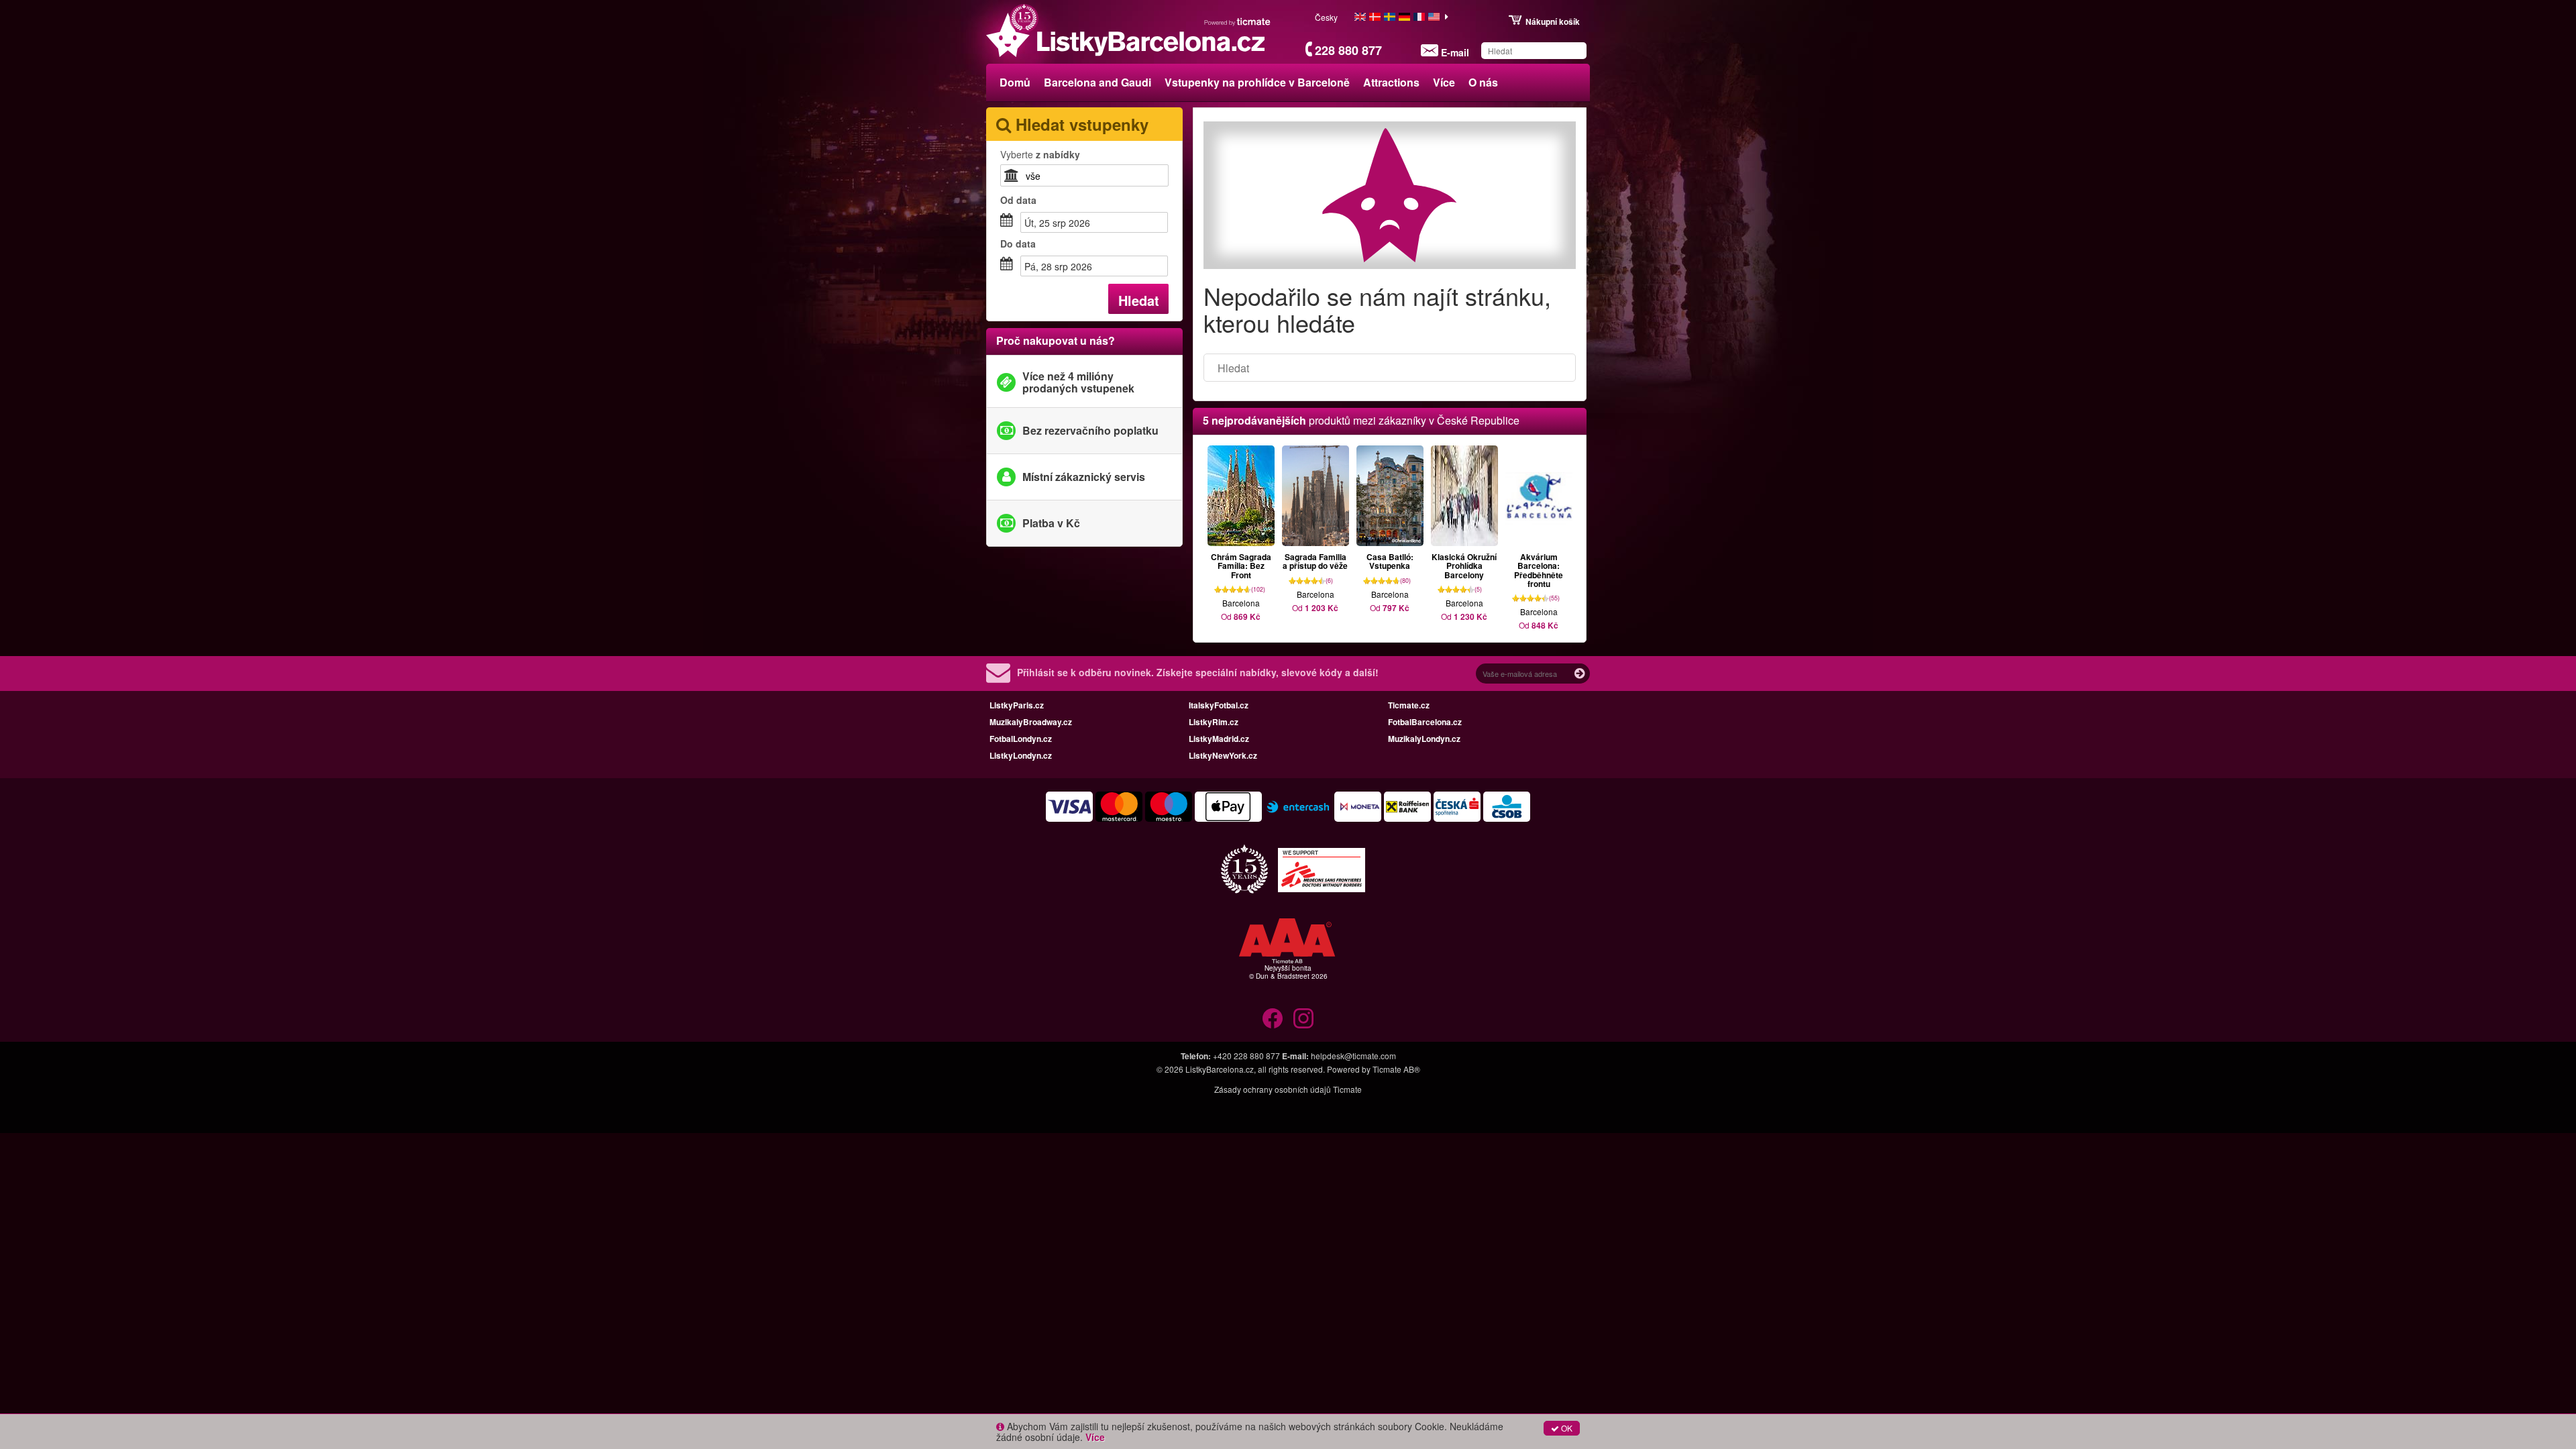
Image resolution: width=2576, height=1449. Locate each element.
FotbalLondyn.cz (1021, 739)
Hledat (1139, 300)
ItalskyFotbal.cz (1219, 705)
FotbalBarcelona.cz (1425, 722)
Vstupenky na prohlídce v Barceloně (1257, 82)
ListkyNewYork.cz (1223, 755)
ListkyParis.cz (1017, 705)
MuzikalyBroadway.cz (1031, 722)
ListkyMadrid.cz (1219, 739)
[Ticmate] (1238, 21)
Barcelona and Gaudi (1097, 82)
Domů (1015, 82)
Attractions (1391, 82)
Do (1018, 244)
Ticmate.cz (1409, 705)
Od (1018, 200)
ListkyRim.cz (1214, 722)
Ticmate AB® (1396, 1069)
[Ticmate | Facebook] (1273, 1018)
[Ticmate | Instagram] (1303, 1018)
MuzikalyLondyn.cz (1424, 739)
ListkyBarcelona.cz (1220, 1069)
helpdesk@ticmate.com (1353, 1056)
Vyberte (1040, 154)
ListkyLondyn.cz (1021, 755)
